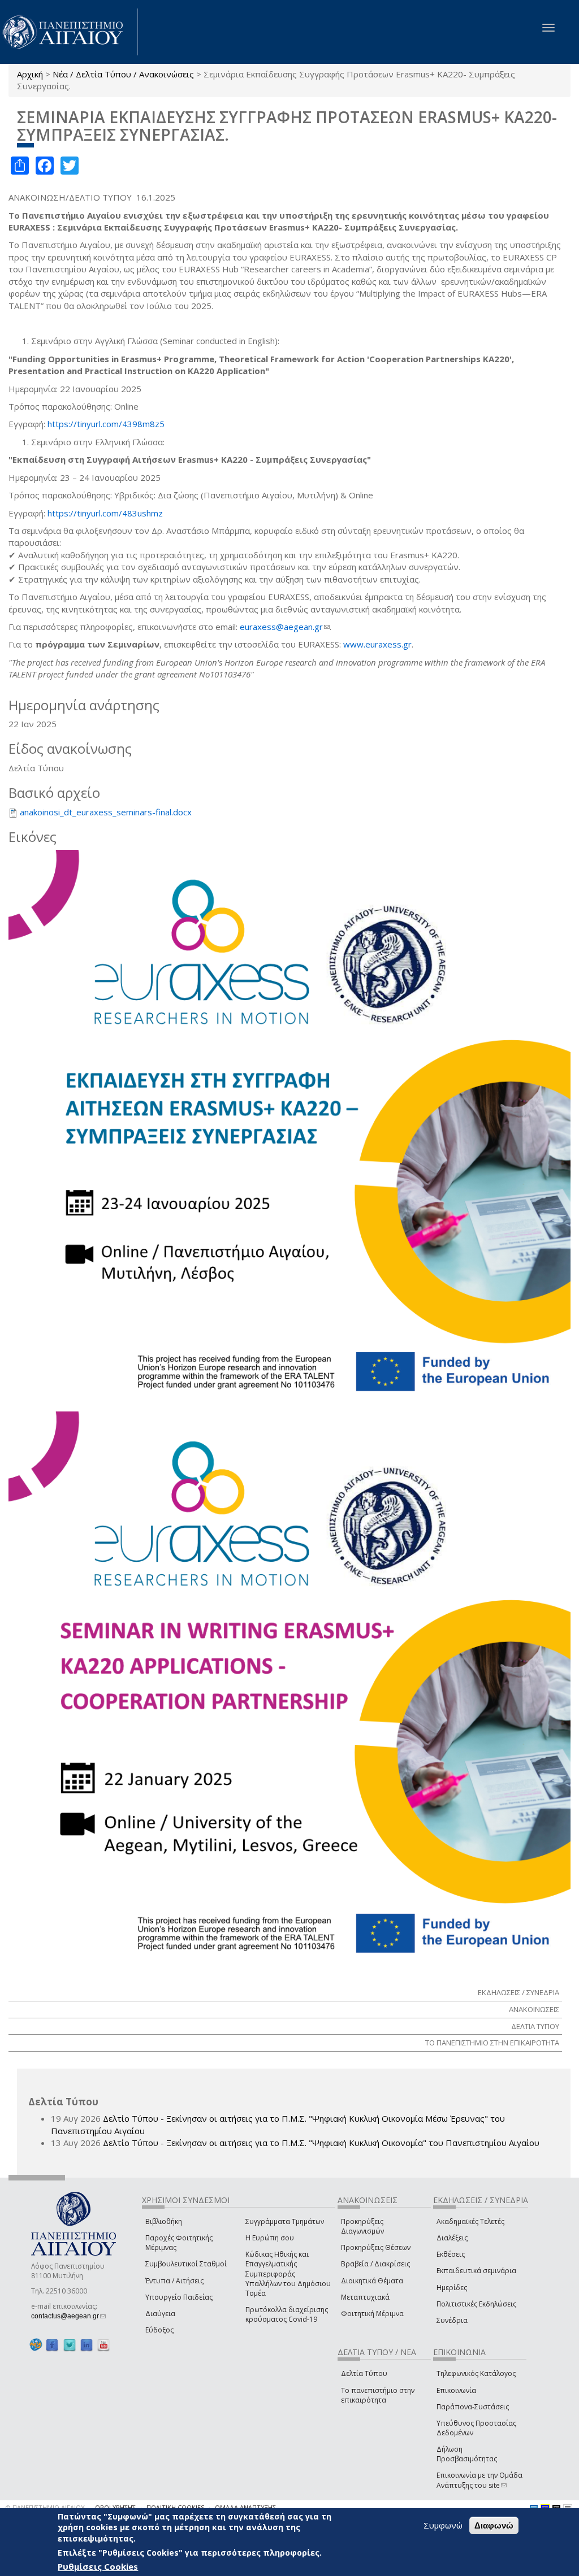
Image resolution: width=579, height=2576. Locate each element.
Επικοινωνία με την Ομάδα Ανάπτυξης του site (479, 2480)
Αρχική (30, 74)
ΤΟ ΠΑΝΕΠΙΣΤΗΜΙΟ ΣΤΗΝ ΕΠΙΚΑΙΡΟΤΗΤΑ (492, 2043)
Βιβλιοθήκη (164, 2221)
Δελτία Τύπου (364, 2373)
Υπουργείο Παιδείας (179, 2297)
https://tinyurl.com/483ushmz (105, 513)
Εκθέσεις (451, 2254)
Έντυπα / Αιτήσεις (174, 2281)
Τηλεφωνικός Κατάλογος (476, 2373)
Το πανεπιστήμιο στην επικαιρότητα (378, 2395)
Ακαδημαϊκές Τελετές (470, 2221)
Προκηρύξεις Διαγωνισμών (362, 2226)
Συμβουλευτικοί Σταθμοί (186, 2264)
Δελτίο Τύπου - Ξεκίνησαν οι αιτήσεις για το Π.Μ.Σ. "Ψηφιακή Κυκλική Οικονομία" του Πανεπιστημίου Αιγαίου (321, 2143)
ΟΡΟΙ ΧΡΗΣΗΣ (115, 2507)
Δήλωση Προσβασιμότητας (467, 2454)
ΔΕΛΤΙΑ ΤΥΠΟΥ (535, 2026)
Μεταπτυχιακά (365, 2297)
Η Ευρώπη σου (270, 2238)
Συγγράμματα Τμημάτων (285, 2221)
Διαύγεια (160, 2314)
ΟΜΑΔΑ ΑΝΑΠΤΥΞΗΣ (245, 2507)
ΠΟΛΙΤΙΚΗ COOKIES (175, 2507)
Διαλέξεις (452, 2238)
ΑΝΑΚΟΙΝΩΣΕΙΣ (534, 2009)
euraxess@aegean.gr (285, 627)
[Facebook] (52, 2345)
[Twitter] (70, 2345)
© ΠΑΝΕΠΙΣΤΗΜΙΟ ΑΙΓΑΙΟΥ (45, 2507)
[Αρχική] (69, 32)
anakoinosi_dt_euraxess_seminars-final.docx (106, 812)
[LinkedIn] (87, 2345)
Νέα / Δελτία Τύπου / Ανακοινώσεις (123, 74)
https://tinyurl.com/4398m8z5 (106, 424)
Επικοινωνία (456, 2390)
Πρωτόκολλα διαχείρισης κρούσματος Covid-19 (287, 2314)
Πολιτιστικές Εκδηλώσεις (476, 2304)
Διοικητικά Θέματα (372, 2281)
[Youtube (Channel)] (103, 2345)
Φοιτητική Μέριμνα (372, 2314)
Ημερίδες (452, 2288)
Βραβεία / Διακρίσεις (375, 2264)
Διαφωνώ (494, 2525)
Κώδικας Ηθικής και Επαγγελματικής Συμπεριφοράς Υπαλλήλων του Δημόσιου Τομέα (288, 2274)
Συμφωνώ (443, 2525)
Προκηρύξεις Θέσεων (376, 2247)
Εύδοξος (159, 2330)
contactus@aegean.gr (68, 2316)
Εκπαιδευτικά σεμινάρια (476, 2271)
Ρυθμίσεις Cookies (98, 2566)
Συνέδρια (452, 2320)
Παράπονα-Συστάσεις (473, 2407)
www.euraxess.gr (377, 644)
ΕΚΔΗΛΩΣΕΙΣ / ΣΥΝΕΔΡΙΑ (518, 1992)
